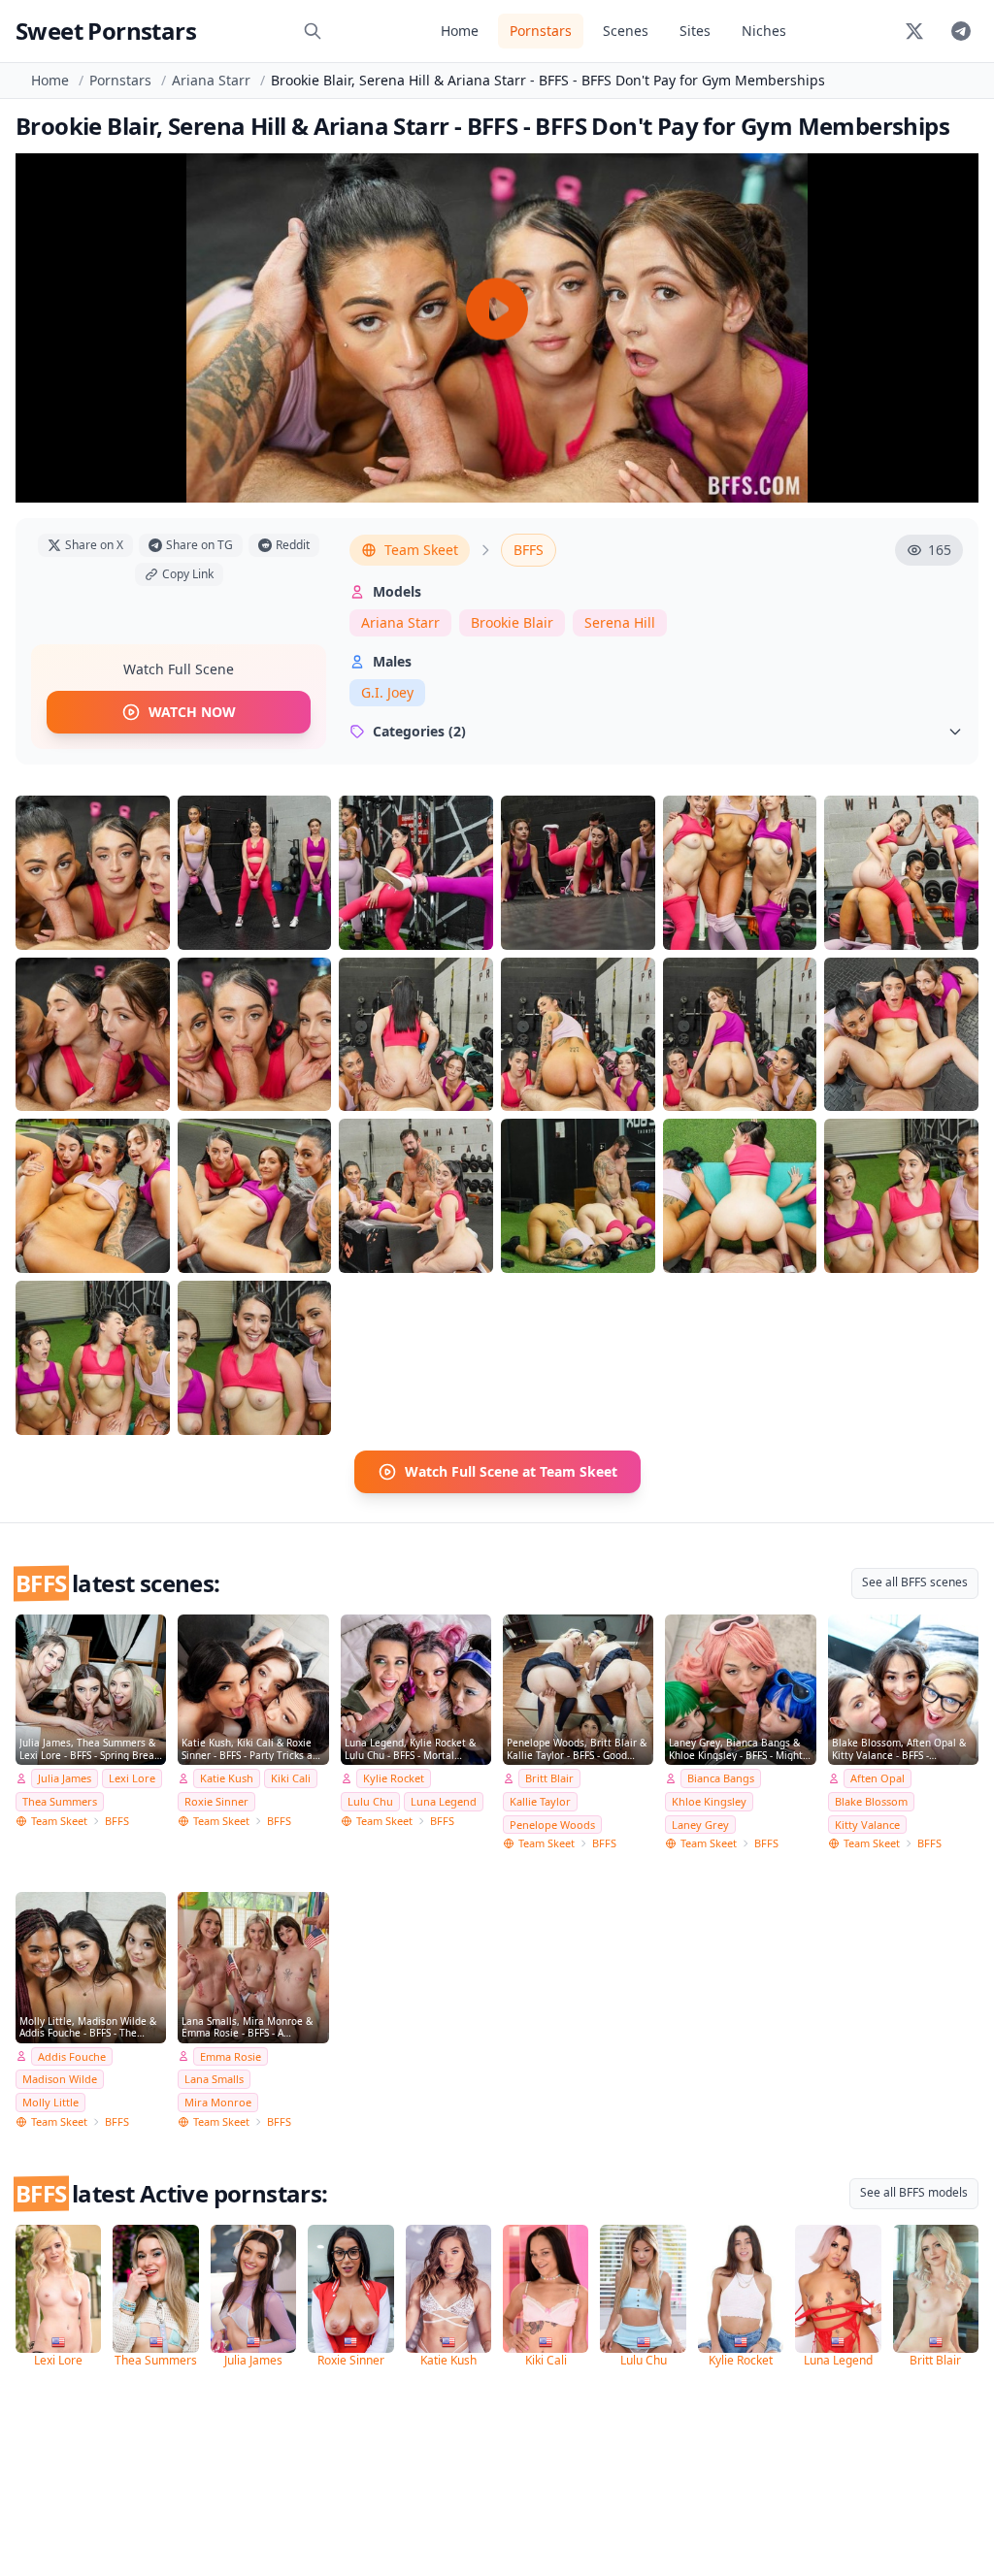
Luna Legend (444, 1801)
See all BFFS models (914, 2192)
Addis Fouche (72, 2056)
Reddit (293, 545)
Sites (695, 31)
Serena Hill (620, 622)
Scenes (626, 31)
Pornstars (541, 31)
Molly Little (50, 2102)
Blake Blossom (871, 1801)
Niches (764, 31)
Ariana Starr (211, 80)
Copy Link (188, 574)
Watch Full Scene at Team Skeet (511, 1471)
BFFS (529, 550)
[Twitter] (914, 31)
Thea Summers (60, 1801)
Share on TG (199, 545)
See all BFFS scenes (915, 1582)
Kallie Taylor (540, 1801)
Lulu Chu (370, 1801)
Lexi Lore (132, 1778)
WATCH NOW (192, 712)
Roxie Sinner (216, 1801)
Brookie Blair (512, 622)
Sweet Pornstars (106, 31)
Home (460, 31)
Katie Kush (227, 1778)
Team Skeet (421, 550)
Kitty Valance (867, 1825)
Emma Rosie (231, 2056)
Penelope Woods (552, 1825)
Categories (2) (419, 731)
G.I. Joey (387, 692)
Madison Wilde (60, 2079)
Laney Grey (700, 1825)
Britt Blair (549, 1778)
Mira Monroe (218, 2102)
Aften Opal (878, 1778)
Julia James (65, 1778)
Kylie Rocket (394, 1778)
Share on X (94, 545)
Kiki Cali (291, 1778)
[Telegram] (961, 31)
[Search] (313, 31)
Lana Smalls (214, 2079)
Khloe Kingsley (709, 1801)
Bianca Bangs (721, 1778)
